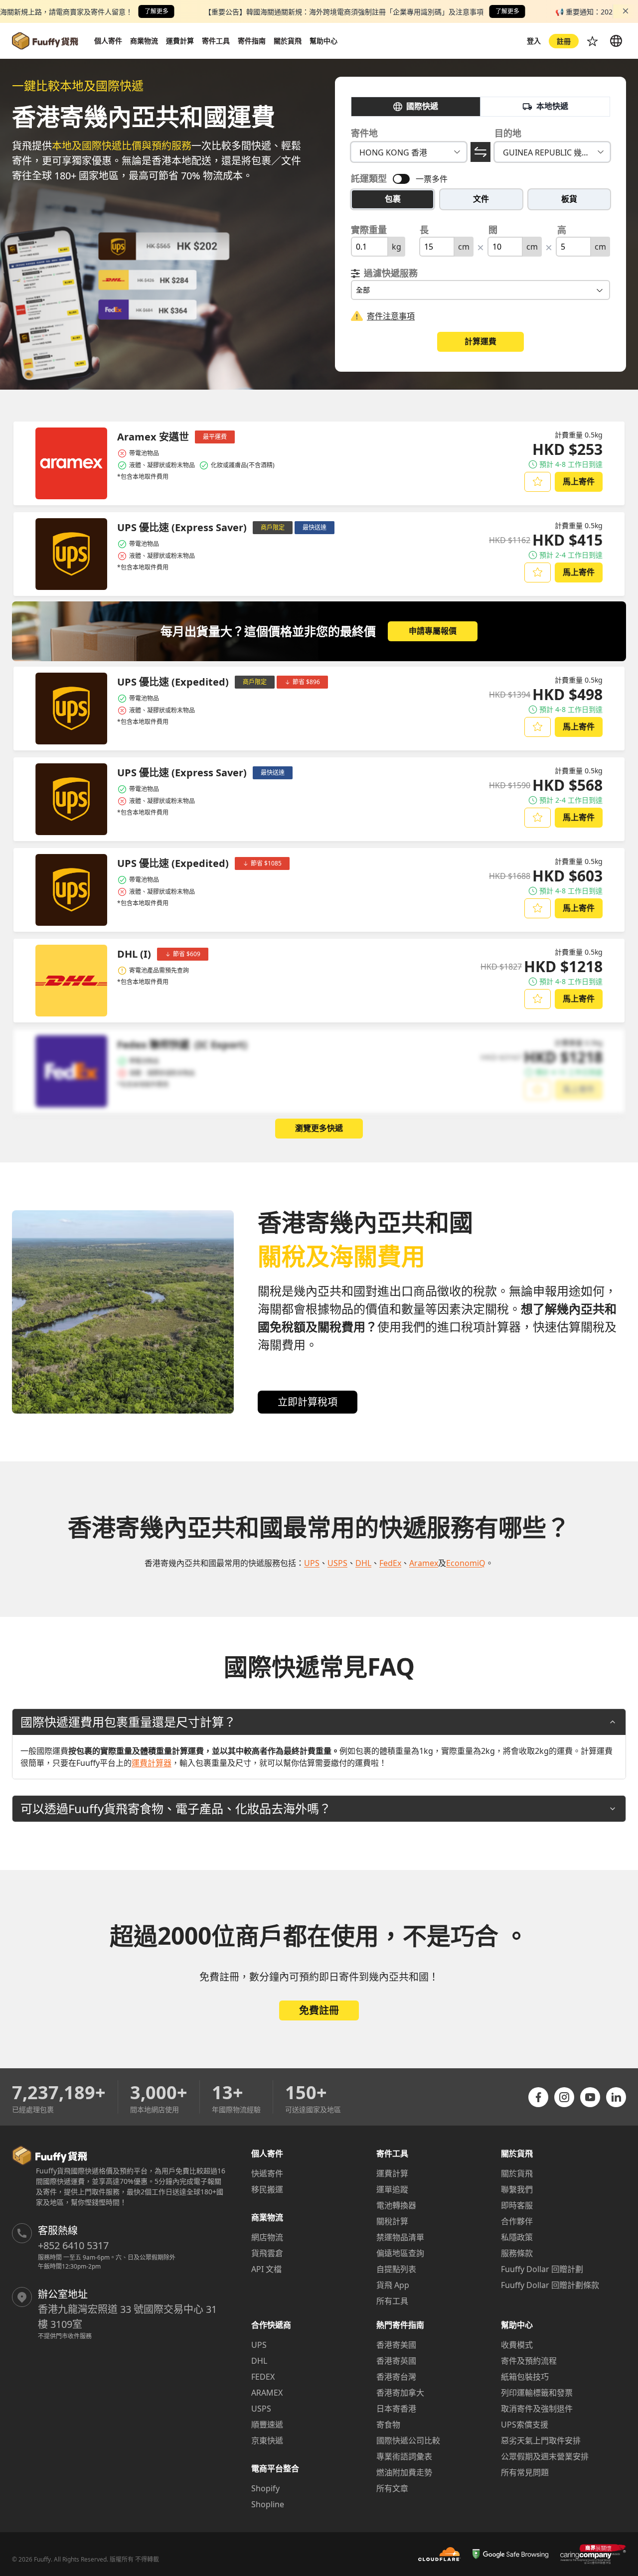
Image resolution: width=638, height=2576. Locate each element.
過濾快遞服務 (391, 273)
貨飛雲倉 (267, 2253)
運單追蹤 (392, 2189)
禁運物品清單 (400, 2237)
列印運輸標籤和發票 (537, 2393)
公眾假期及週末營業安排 (545, 2456)
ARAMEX (267, 2393)
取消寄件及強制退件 (537, 2409)
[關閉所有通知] (626, 11)
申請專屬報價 (433, 631)
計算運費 (480, 341)
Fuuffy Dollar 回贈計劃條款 (550, 2285)
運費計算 (392, 2173)
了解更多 (157, 11)
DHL (259, 2361)
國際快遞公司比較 (408, 2440)
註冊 (564, 41)
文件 (481, 199)
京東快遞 (267, 2440)
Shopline (268, 2504)
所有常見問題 (525, 2472)
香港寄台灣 (396, 2377)
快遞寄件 (267, 2173)
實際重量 (369, 230)
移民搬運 (267, 2189)
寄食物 (388, 2425)
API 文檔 (266, 2269)
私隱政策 (517, 2237)
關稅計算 (392, 2221)
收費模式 (517, 2345)
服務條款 (517, 2253)
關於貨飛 (517, 2173)
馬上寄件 (579, 481)
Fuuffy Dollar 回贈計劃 (542, 2269)
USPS (261, 2409)
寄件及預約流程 (529, 2361)
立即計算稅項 (308, 1402)
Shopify (265, 2488)
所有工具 (392, 2301)
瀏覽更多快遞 (319, 1128)
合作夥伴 (517, 2221)
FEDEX (263, 2377)
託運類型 (369, 178)
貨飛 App (393, 2285)
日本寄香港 (396, 2409)
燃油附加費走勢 (404, 2472)
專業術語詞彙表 (404, 2456)
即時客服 (517, 2205)
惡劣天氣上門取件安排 (541, 2440)
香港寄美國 (396, 2345)
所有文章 (392, 2488)
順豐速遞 (267, 2425)
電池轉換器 (396, 2205)
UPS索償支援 (525, 2425)
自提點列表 (396, 2269)
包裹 (393, 199)
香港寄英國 (396, 2361)
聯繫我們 (517, 2189)
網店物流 (267, 2237)
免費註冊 (319, 2010)
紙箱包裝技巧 (525, 2377)
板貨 (569, 199)
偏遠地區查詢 (400, 2253)
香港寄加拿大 (400, 2393)
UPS (259, 2345)
